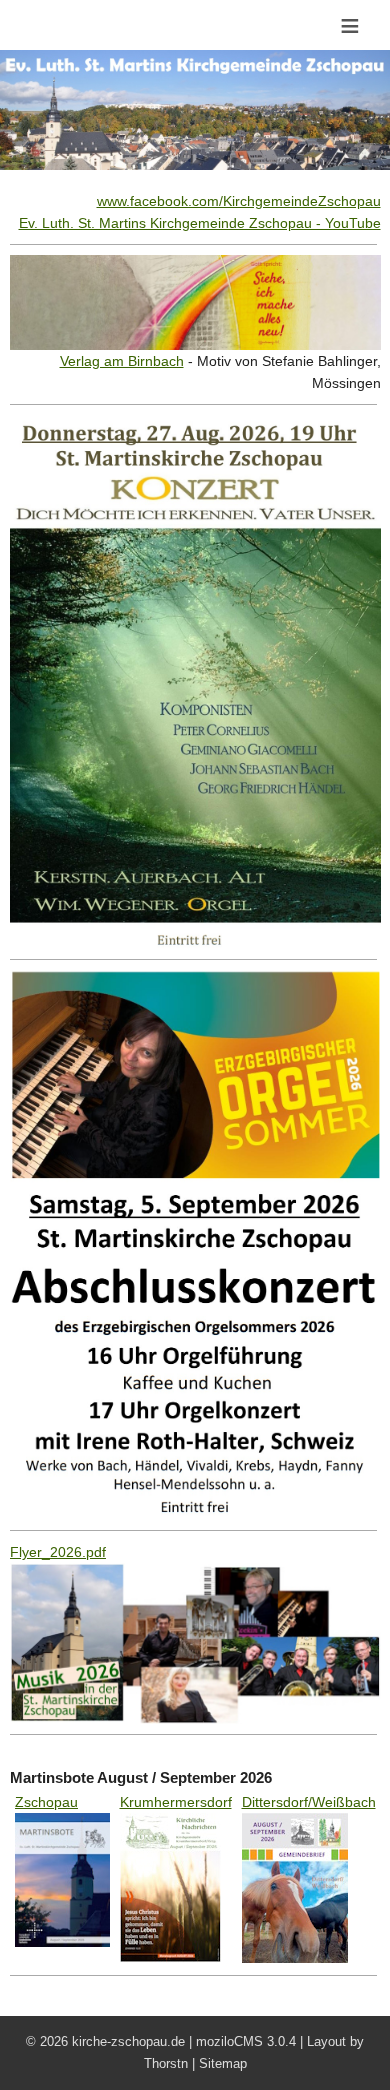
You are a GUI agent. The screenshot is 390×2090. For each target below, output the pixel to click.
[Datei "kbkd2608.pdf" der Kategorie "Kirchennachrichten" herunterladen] (170, 1824)
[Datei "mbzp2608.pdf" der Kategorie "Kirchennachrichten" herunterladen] (62, 1824)
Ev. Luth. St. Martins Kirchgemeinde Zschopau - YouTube (200, 223)
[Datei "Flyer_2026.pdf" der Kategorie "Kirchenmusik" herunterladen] (195, 1574)
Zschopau (46, 1802)
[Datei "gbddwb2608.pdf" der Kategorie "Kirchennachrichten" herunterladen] (295, 1824)
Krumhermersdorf (176, 1802)
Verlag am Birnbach (122, 361)
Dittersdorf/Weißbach (309, 1802)
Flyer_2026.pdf (58, 1552)
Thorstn (166, 2063)
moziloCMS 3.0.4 (246, 2041)
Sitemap (223, 2063)
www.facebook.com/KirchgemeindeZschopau (239, 201)
